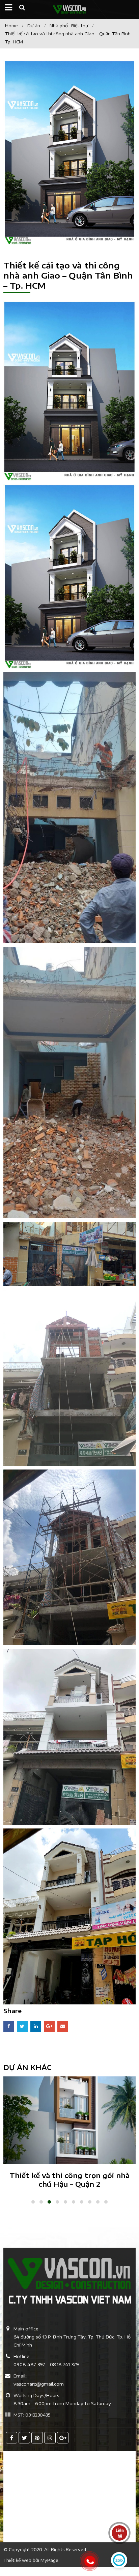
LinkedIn (36, 2026)
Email (63, 2026)
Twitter (22, 2026)
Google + (49, 2026)
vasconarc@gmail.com (39, 2384)
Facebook (9, 2026)
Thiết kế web (17, 2560)
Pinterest (37, 2438)
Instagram (50, 2438)
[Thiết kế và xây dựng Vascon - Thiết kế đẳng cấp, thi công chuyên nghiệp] (69, 9)
